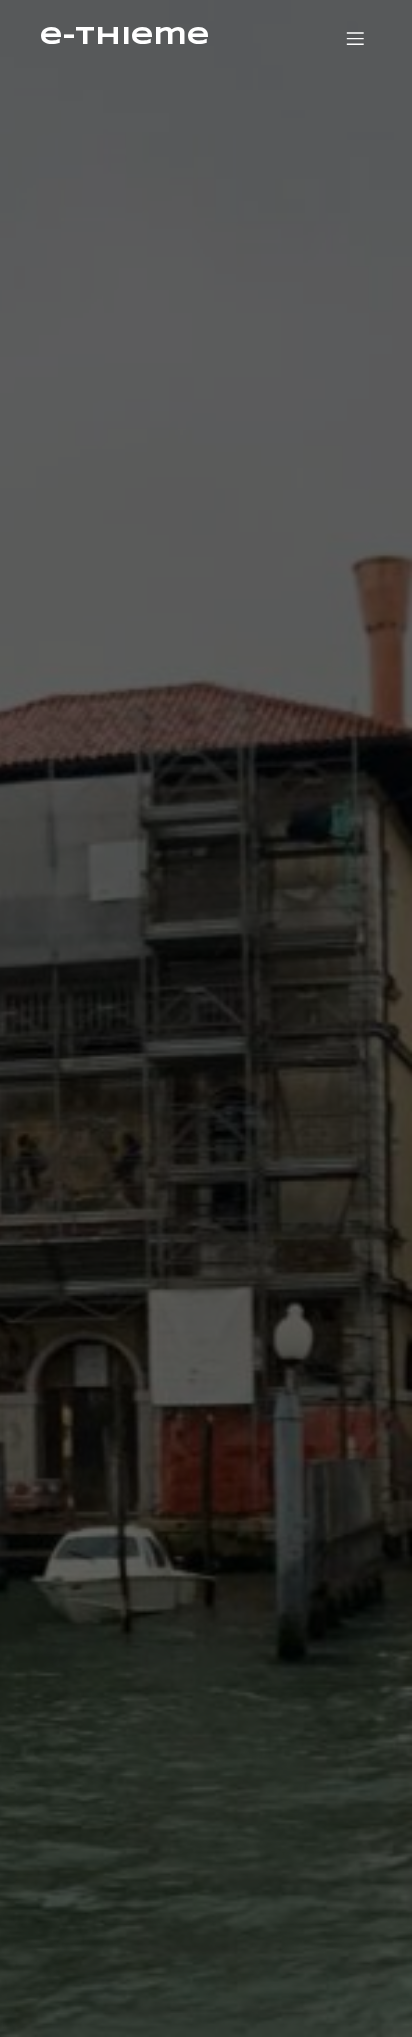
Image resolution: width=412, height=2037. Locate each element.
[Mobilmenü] (355, 38)
